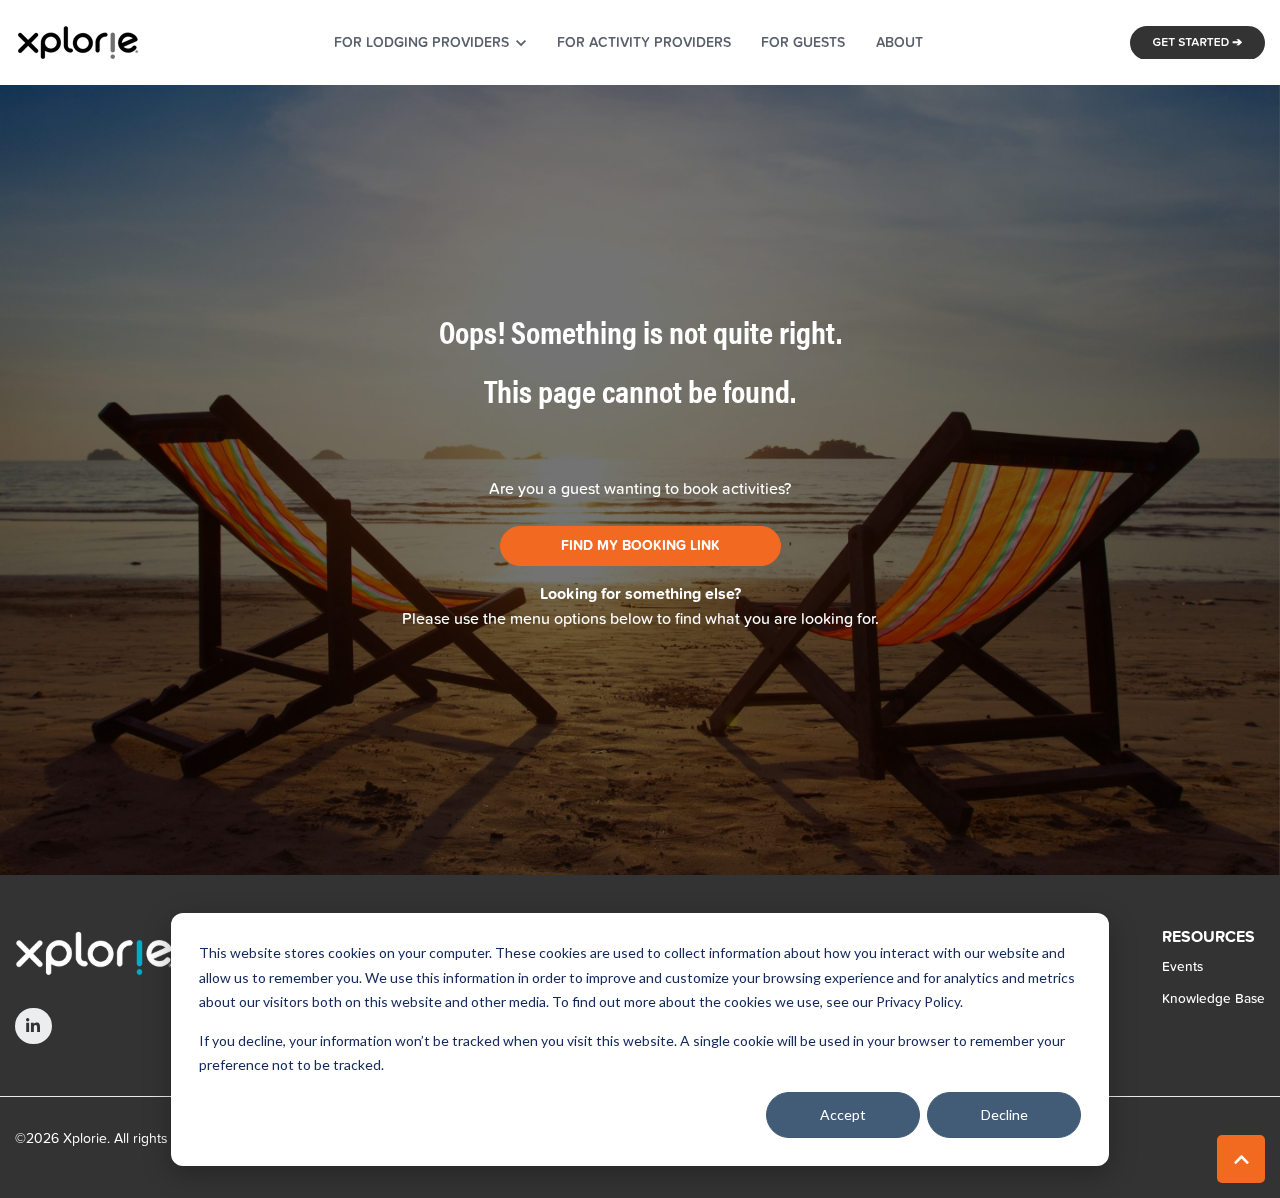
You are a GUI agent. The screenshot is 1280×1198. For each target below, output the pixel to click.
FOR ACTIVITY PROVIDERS (644, 42)
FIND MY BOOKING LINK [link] (640, 546)
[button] (1241, 1159)
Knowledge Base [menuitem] (1213, 998)
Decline (1004, 1114)
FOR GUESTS (803, 42)
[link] (77, 40)
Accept (843, 1114)
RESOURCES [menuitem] (1208, 938)
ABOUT (899, 42)
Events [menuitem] (1182, 966)
